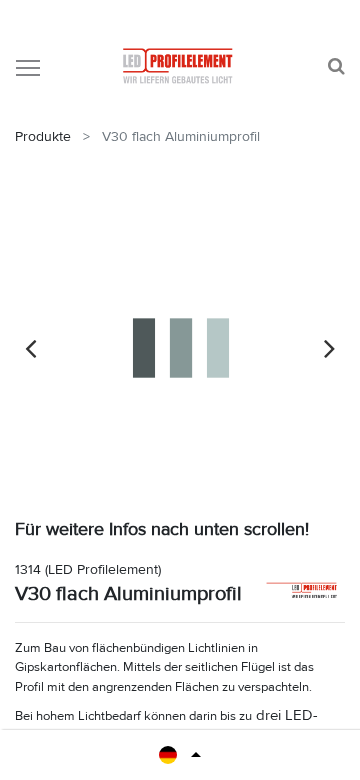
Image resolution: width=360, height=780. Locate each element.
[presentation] (30, 348)
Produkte (43, 136)
